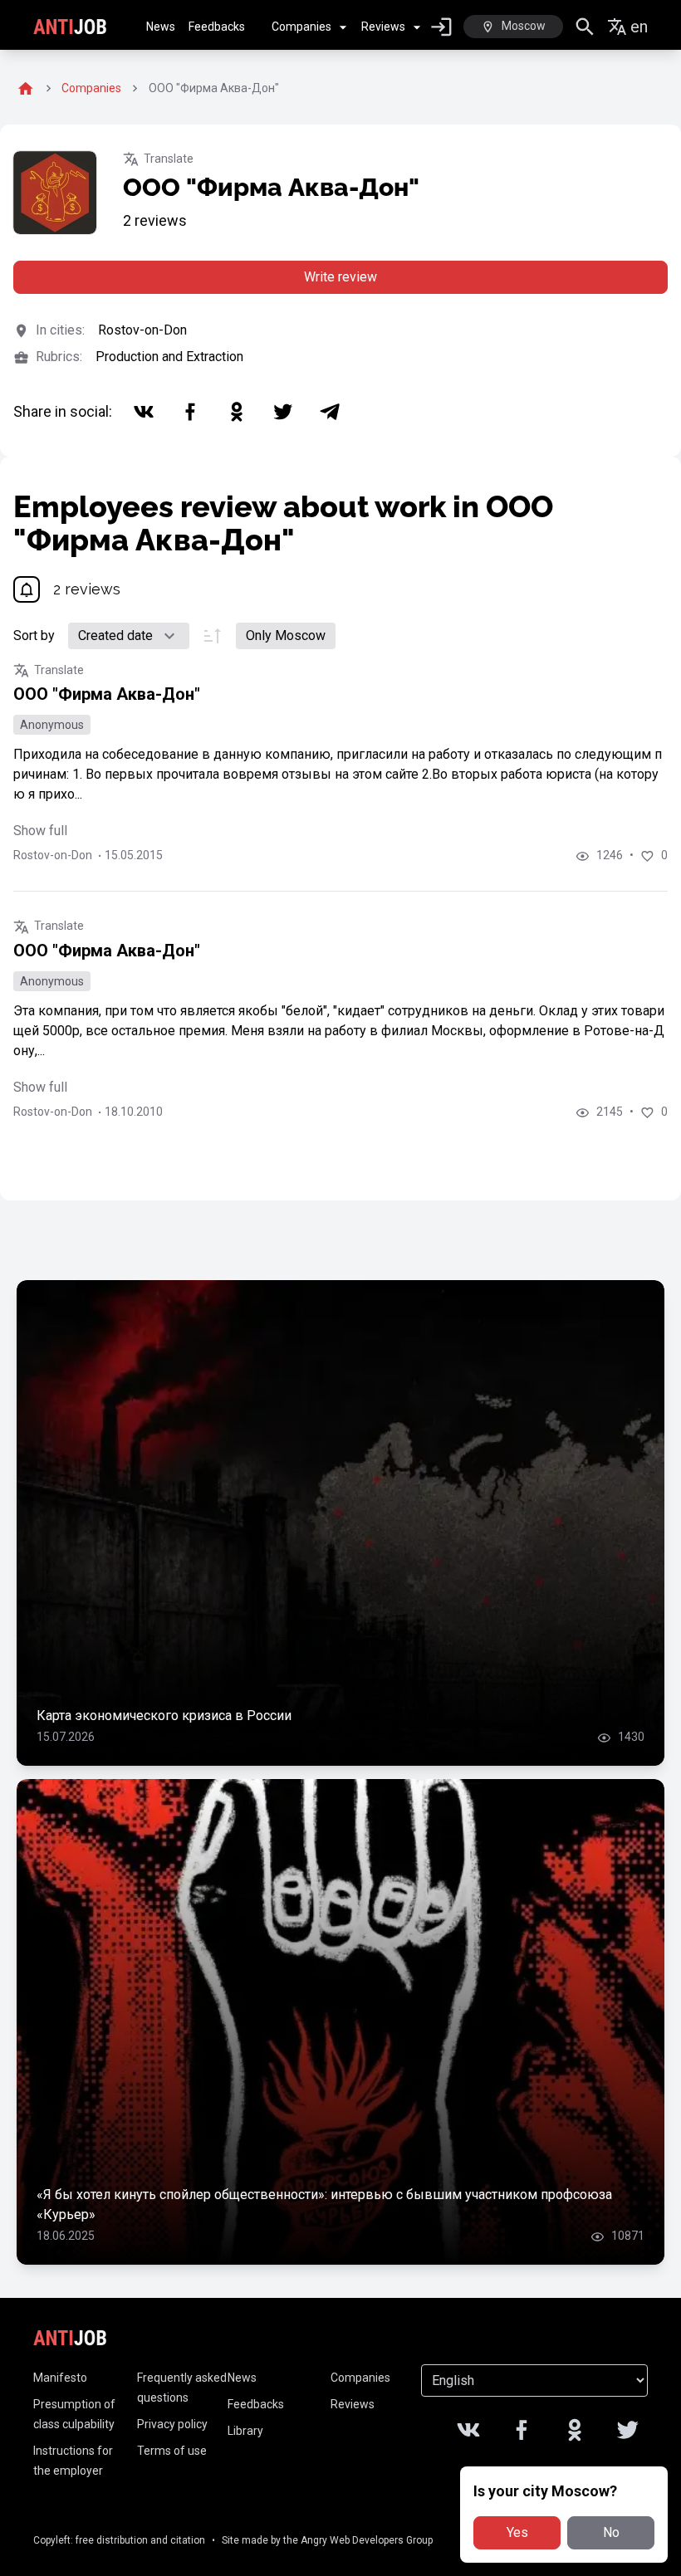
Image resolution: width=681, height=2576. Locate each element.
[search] (585, 27)
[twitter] (283, 412)
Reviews (383, 27)
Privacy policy (172, 2424)
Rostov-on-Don (142, 330)
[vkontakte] (144, 412)
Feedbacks (217, 27)
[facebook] (190, 412)
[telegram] (330, 412)
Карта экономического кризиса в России (164, 1716)
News (161, 27)
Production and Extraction (169, 357)
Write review (340, 277)
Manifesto (60, 2378)
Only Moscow (286, 635)
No (611, 2532)
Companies (301, 27)
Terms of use (172, 2451)
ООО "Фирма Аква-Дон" (107, 694)
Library (245, 2431)
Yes (517, 2532)
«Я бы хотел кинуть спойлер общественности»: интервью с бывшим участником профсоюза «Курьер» (324, 2205)
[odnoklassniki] (237, 412)
